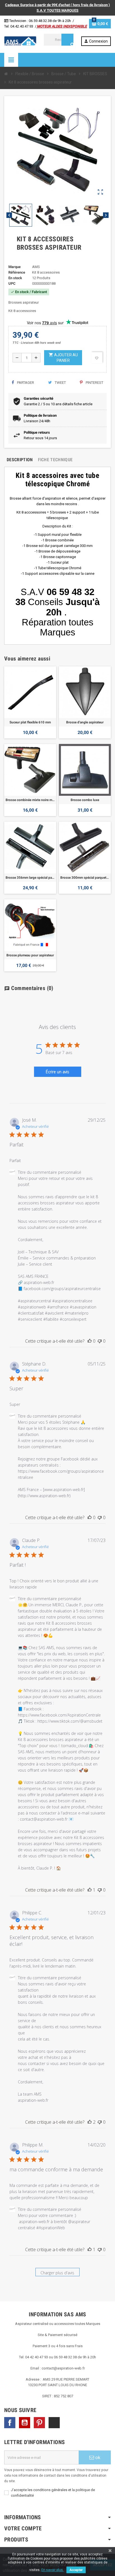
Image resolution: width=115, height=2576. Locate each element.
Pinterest (94, 383)
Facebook (10, 2423)
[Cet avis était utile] (90, 2122)
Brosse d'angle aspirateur (85, 722)
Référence (17, 272)
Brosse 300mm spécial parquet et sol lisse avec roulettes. (85, 878)
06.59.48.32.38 (40, 21)
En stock (15, 278)
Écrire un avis (57, 1072)
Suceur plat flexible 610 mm (30, 722)
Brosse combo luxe (85, 800)
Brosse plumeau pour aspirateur (30, 955)
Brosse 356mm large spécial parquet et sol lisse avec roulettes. (30, 878)
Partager (25, 383)
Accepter (76, 2570)
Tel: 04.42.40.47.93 (19, 26)
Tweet (60, 383)
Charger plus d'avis (57, 2273)
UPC (12, 283)
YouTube (25, 2423)
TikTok (54, 2423)
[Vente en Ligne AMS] (20, 41)
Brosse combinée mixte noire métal (30, 800)
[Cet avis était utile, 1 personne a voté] (90, 1890)
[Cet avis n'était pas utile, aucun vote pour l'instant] (100, 1341)
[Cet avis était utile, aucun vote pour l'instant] (90, 1341)
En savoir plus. (52, 2570)
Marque (15, 267)
